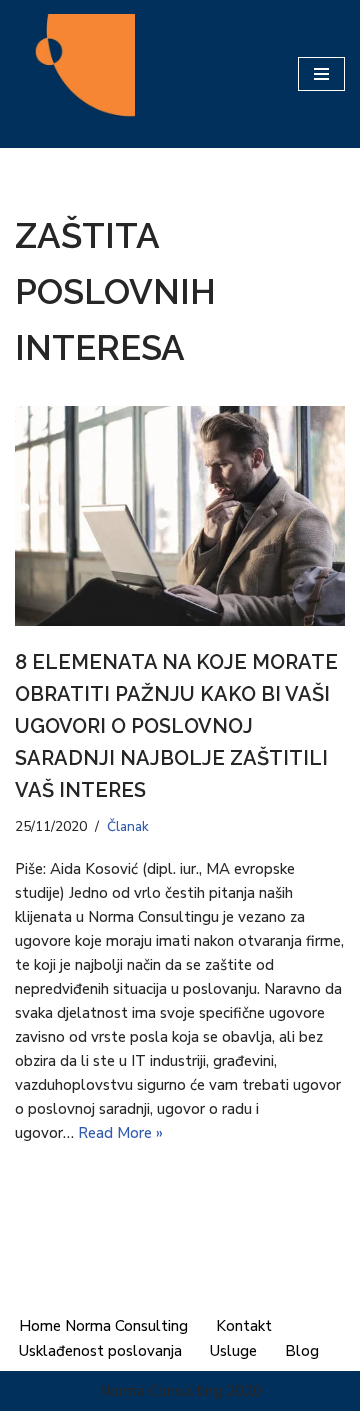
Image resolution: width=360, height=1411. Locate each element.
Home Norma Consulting (103, 1326)
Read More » (120, 1133)
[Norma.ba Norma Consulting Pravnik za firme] (75, 74)
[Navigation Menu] (321, 74)
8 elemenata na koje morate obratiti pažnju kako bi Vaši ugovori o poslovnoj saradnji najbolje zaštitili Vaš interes (176, 726)
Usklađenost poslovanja (100, 1351)
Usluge (233, 1351)
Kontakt (244, 1326)
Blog (302, 1351)
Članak (128, 826)
